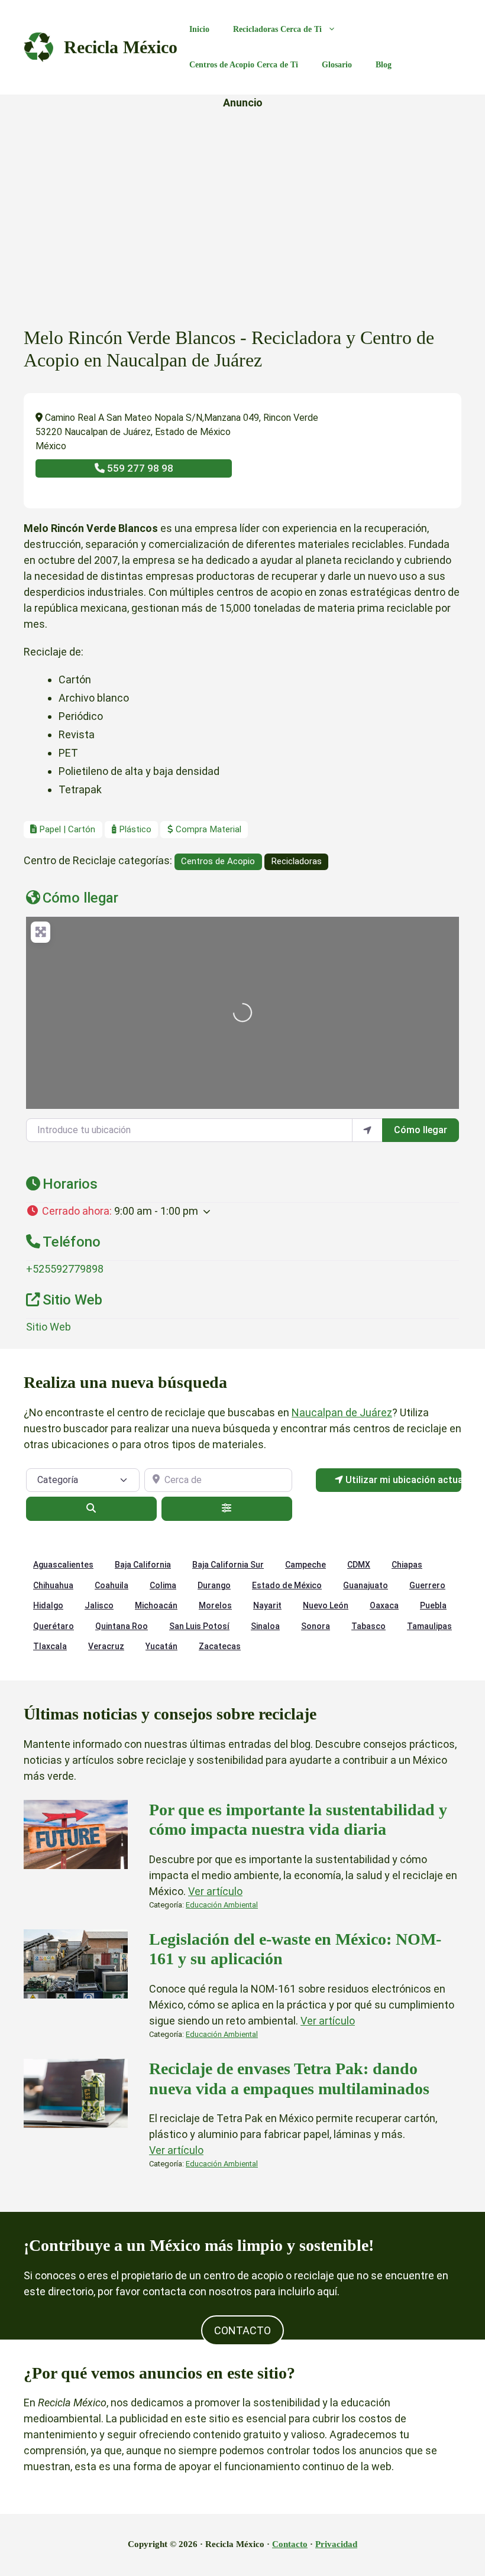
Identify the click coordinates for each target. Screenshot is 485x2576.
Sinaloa (265, 1626)
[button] (242, 1211)
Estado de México (287, 1585)
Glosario (337, 65)
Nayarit (267, 1605)
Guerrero (427, 1585)
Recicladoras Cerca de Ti (277, 29)
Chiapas (407, 1565)
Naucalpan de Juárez (342, 1412)
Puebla (433, 1605)
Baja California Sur (228, 1565)
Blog (384, 65)
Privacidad (336, 2544)
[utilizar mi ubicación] (367, 1130)
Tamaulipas (429, 1626)
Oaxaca (384, 1605)
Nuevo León (326, 1605)
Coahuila (111, 1585)
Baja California (143, 1565)
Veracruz (106, 1646)
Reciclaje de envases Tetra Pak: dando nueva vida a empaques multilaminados (289, 2079)
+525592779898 (65, 1269)
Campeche (305, 1565)
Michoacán (156, 1605)
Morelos (215, 1605)
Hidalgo (48, 1605)
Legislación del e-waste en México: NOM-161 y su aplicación (295, 1949)
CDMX (359, 1565)
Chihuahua (53, 1585)
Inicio (199, 29)
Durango (214, 1585)
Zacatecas (220, 1646)
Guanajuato (366, 1585)
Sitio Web (48, 1327)
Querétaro (54, 1626)
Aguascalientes (63, 1565)
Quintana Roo (122, 1626)
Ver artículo (215, 1891)
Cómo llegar (421, 1130)
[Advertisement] (242, 202)
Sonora (316, 1626)
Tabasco (368, 1626)
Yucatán (161, 1646)
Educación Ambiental (222, 1905)
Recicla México (121, 47)
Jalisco (99, 1605)
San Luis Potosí (199, 1626)
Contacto (290, 2544)
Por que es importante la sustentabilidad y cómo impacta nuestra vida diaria (298, 1820)
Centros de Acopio (218, 861)
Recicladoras (296, 861)
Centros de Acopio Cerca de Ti (244, 65)
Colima (163, 1585)
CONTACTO (242, 2330)
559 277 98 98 (139, 468)
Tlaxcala (50, 1646)
